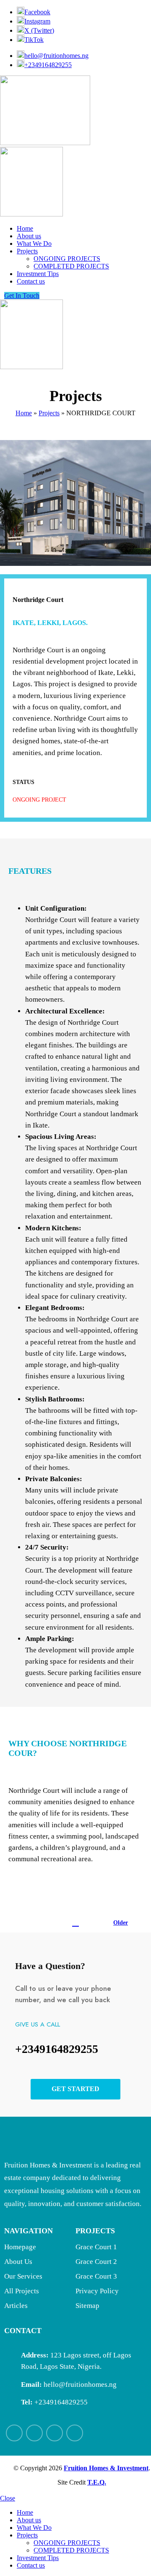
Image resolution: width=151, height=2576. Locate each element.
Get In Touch (22, 296)
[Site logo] (45, 143)
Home (24, 413)
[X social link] (34, 2433)
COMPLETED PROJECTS (71, 266)
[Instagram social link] (55, 2433)
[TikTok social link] (75, 2433)
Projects (49, 413)
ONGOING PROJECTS (67, 259)
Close (8, 2498)
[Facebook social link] (14, 2433)
